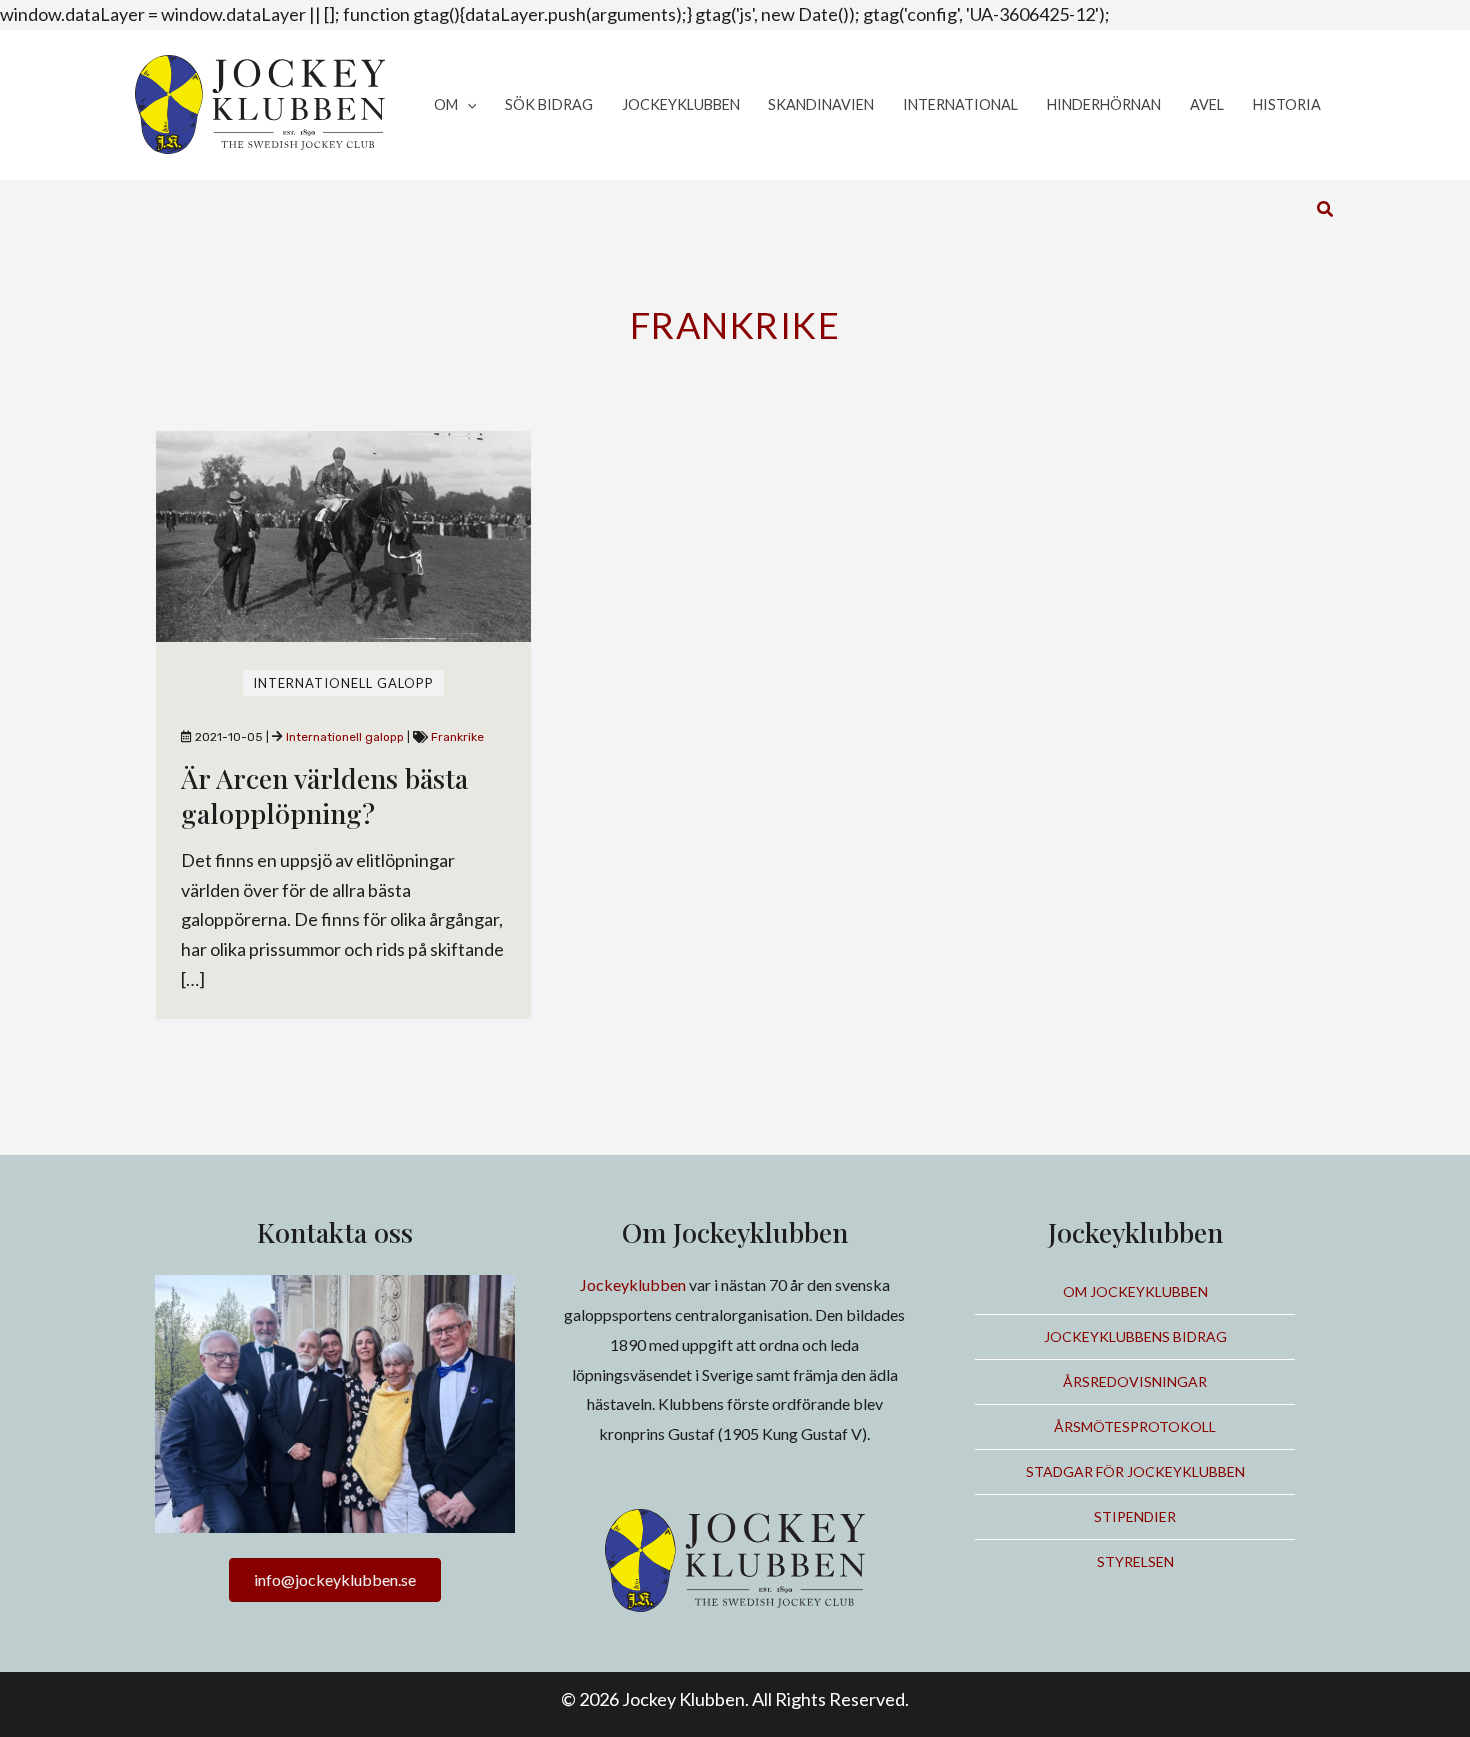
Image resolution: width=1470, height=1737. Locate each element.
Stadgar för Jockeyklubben (1135, 1471)
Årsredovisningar (1135, 1381)
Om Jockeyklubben (1135, 1291)
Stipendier (1135, 1516)
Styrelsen (1135, 1561)
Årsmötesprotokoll (1135, 1426)
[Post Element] (344, 725)
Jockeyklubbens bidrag (1135, 1336)
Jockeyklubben (633, 1284)
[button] (467, 105)
